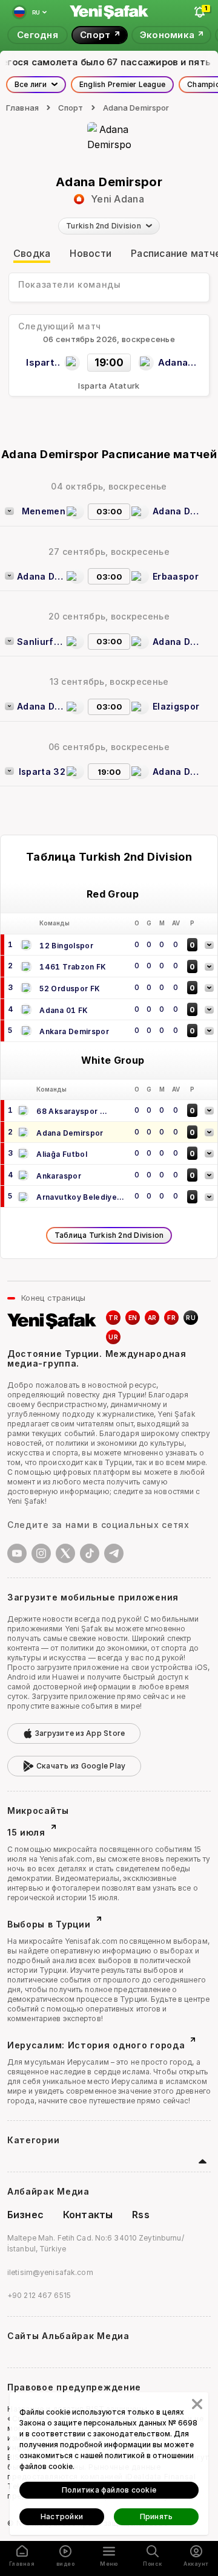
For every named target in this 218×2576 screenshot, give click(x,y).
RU (191, 1318)
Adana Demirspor (136, 108)
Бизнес (25, 2215)
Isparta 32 (42, 772)
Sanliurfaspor (41, 642)
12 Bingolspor (66, 946)
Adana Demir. (177, 511)
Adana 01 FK (64, 1010)
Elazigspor (176, 706)
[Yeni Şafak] (109, 12)
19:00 (109, 772)
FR (171, 1318)
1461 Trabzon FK (73, 967)
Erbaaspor (176, 576)
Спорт (71, 108)
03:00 (109, 511)
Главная (22, 108)
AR (152, 1318)
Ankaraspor (59, 1176)
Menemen (44, 511)
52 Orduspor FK (70, 989)
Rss (140, 2215)
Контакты (88, 2215)
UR (113, 1337)
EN (133, 1318)
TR (113, 1318)
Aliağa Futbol (62, 1154)
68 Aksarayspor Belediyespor (68, 1112)
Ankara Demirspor (74, 1031)
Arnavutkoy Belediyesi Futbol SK (81, 1198)
